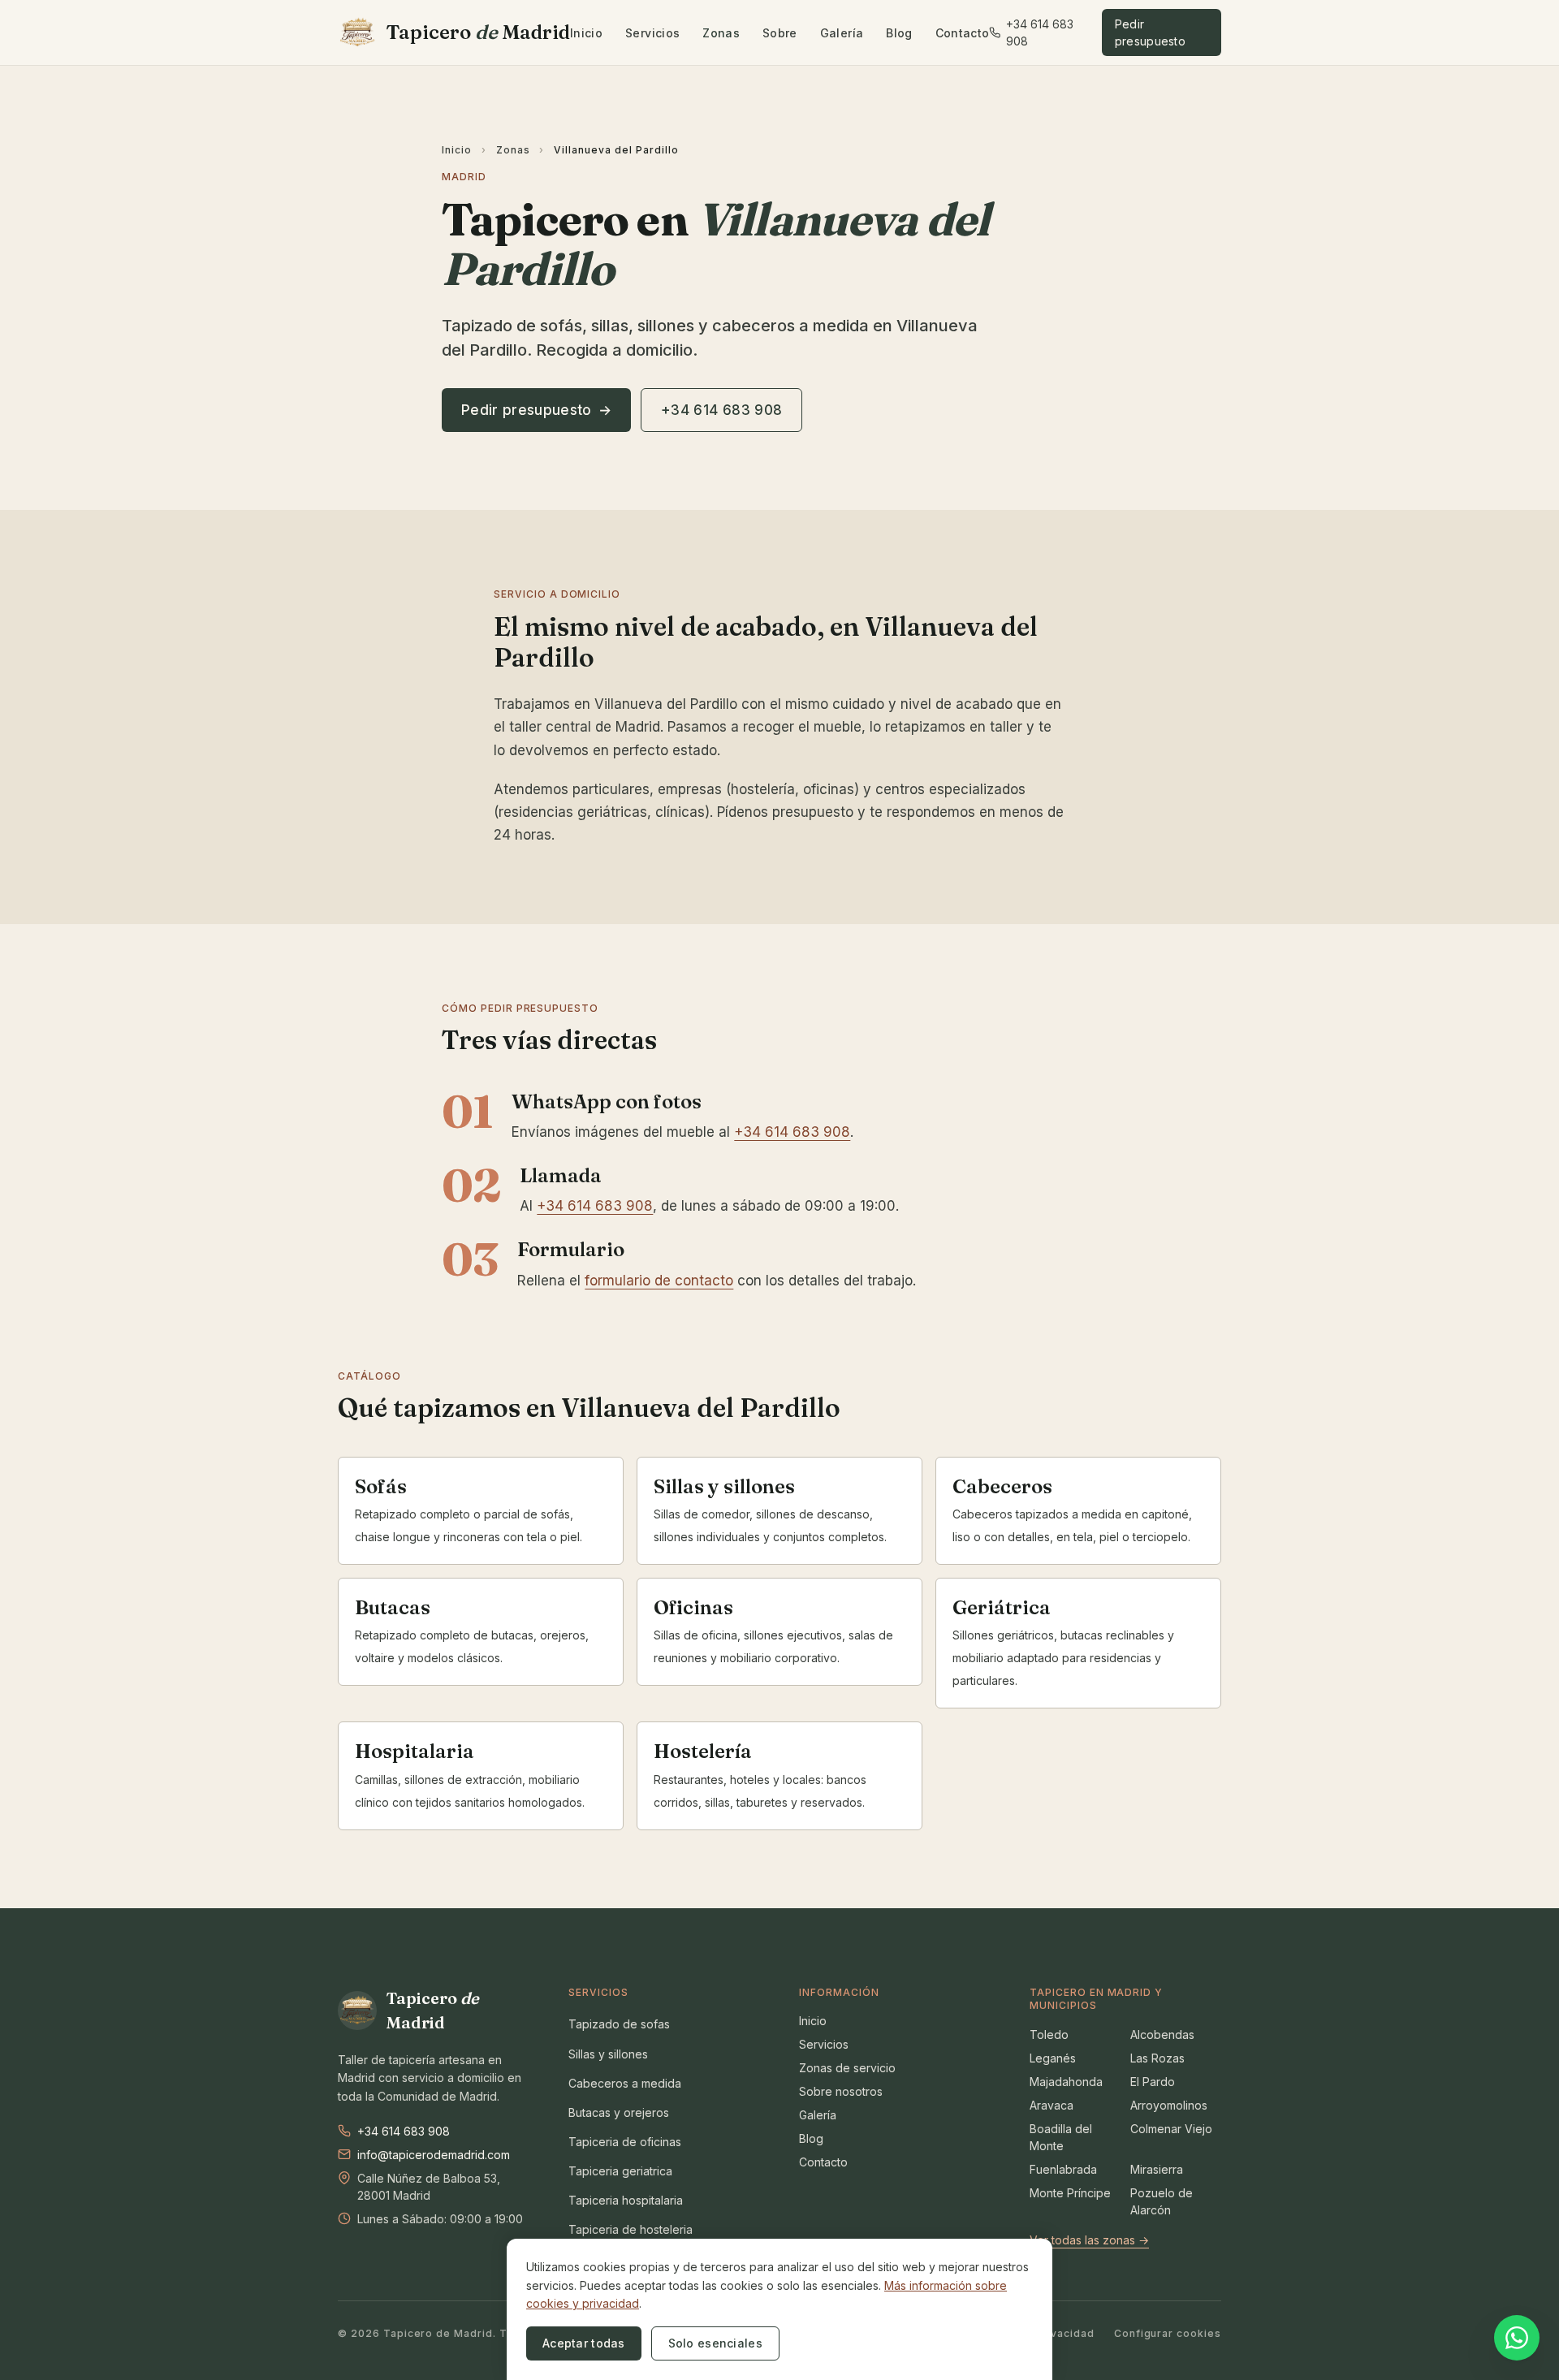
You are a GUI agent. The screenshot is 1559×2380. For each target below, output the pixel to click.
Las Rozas (1157, 2058)
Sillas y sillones (608, 2054)
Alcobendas (1162, 2034)
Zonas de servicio (847, 2068)
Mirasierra (1157, 2169)
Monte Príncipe (1070, 2193)
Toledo (1049, 2034)
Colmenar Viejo (1171, 2129)
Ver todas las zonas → (1089, 2240)
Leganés (1053, 2058)
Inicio (586, 33)
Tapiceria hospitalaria (626, 2200)
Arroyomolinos (1169, 2105)
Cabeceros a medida (625, 2083)
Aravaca (1052, 2105)
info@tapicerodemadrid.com (434, 2155)
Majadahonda (1066, 2082)
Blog (899, 33)
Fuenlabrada (1063, 2169)
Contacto (963, 33)
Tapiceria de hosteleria (631, 2229)
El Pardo (1153, 2082)
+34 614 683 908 (1040, 32)
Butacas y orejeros (619, 2112)
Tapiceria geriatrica (620, 2171)
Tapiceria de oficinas (625, 2142)
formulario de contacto (659, 1281)
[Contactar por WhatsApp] (1517, 2336)
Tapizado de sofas (619, 2024)
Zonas (721, 33)
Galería (842, 33)
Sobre (780, 33)
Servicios (652, 33)
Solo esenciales (715, 2343)
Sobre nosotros (841, 2091)
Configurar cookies (1168, 2333)
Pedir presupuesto (1150, 32)
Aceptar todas (584, 2343)
